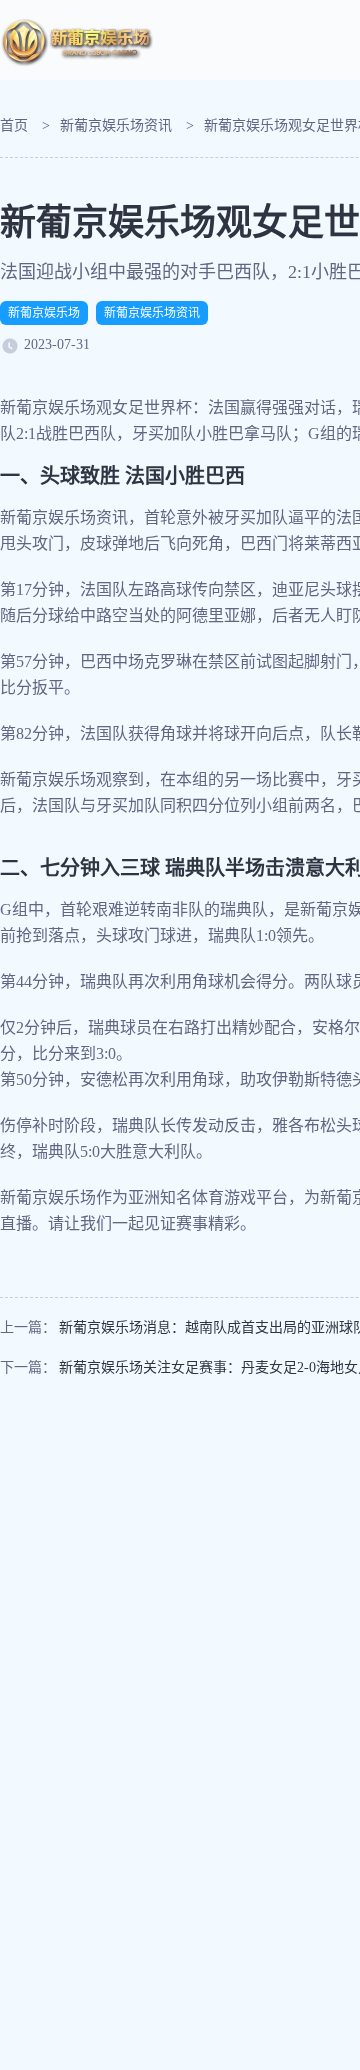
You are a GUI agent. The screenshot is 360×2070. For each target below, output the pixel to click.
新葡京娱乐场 (44, 313)
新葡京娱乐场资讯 (116, 125)
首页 (14, 125)
